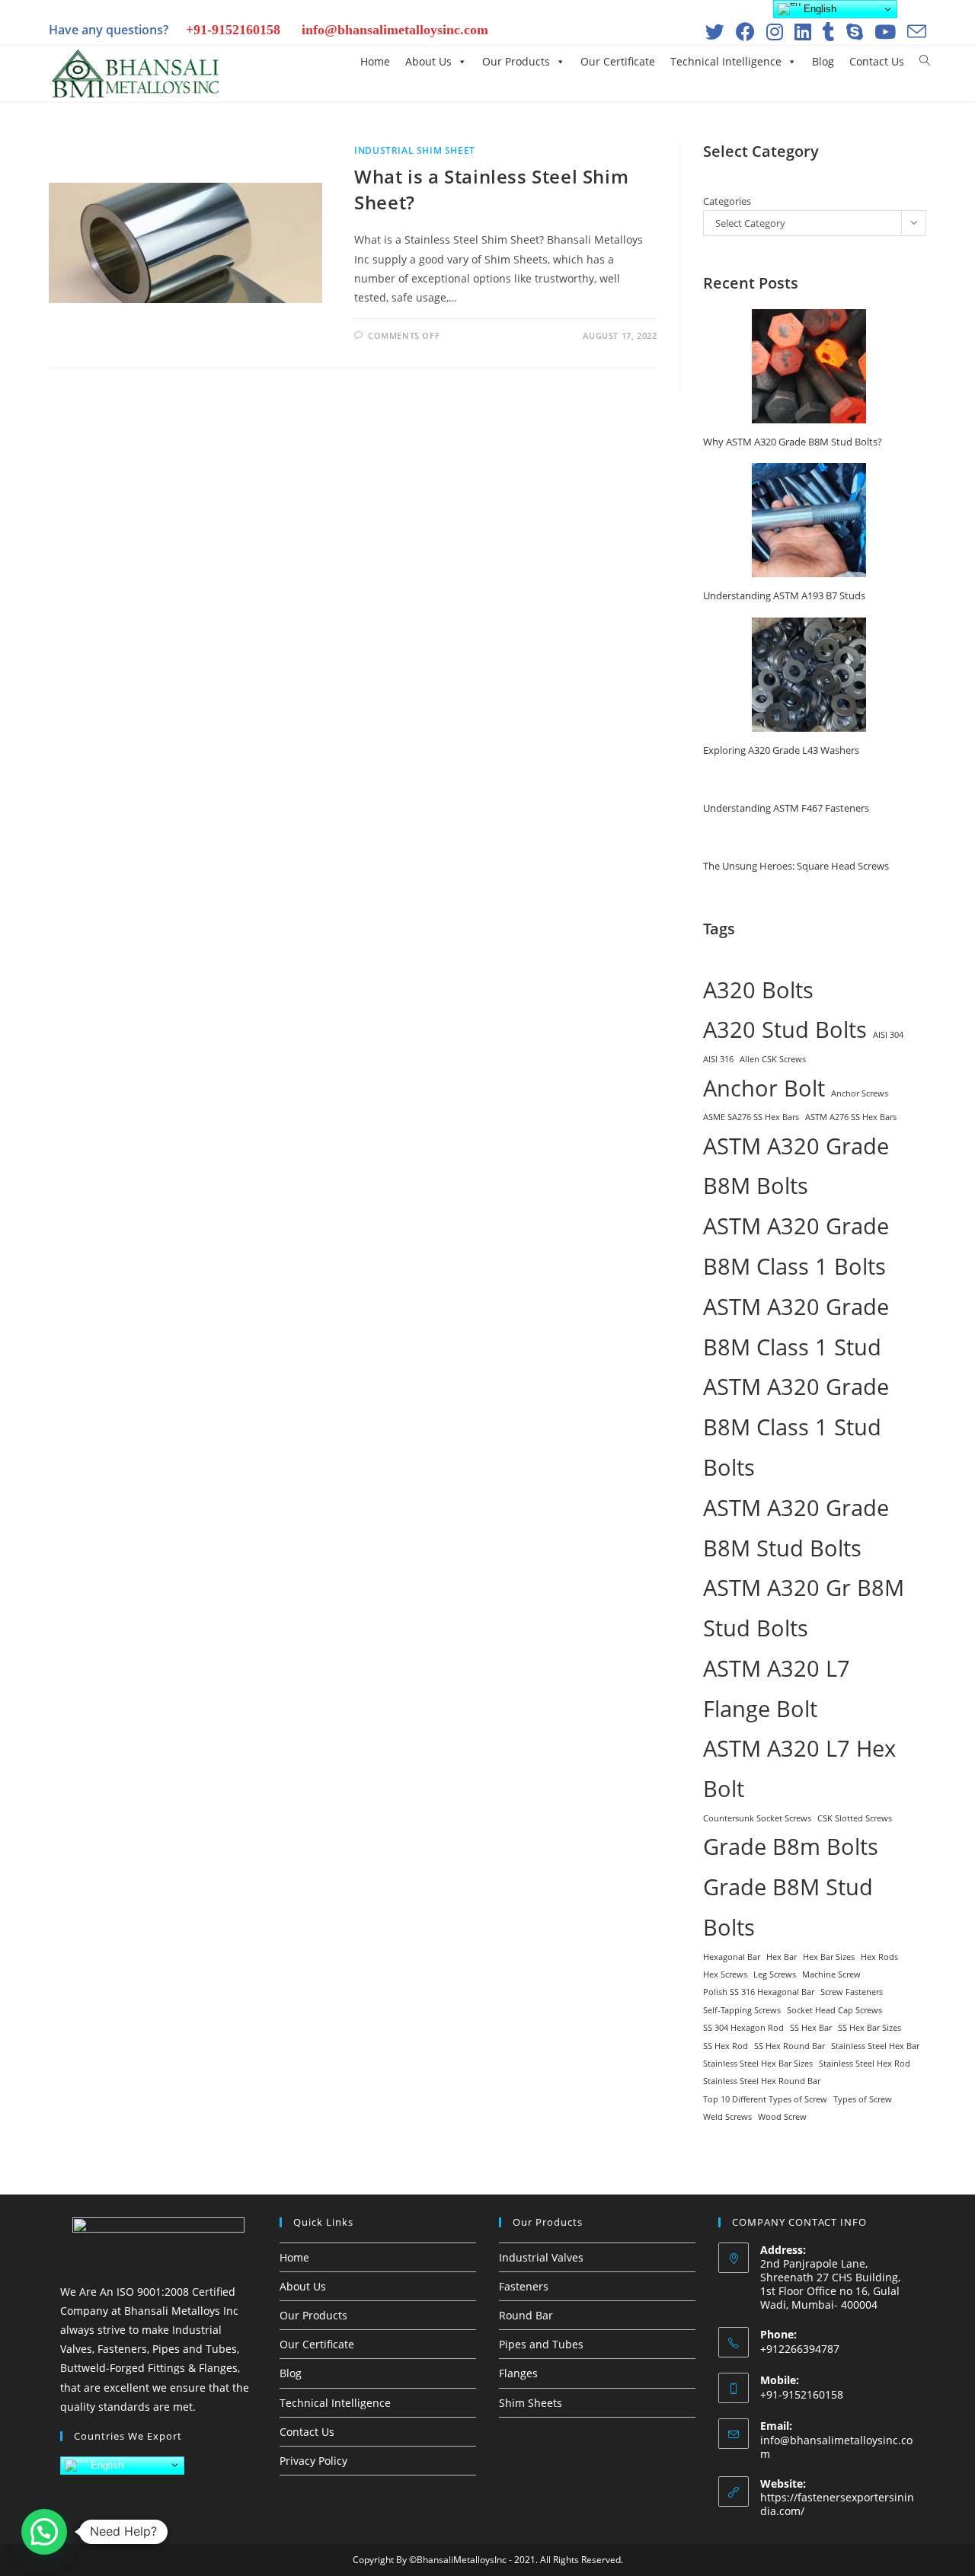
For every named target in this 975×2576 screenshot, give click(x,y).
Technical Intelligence (726, 61)
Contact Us (877, 61)
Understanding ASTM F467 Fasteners (786, 808)
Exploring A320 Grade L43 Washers (781, 750)
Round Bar (526, 2315)
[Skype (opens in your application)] (853, 32)
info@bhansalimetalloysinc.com (395, 30)
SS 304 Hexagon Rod (743, 2028)
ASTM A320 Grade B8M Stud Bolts (796, 1528)
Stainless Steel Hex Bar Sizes (758, 2064)
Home (375, 61)
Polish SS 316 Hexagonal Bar (759, 1992)
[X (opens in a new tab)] (713, 32)
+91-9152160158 (233, 30)
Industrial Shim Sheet (415, 150)
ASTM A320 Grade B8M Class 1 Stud (796, 1327)
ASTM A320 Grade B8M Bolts (796, 1166)
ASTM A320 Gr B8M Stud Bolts (804, 1608)
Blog (823, 61)
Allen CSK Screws (773, 1059)
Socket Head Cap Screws (834, 2010)
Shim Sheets (531, 2403)
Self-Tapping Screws (742, 2010)
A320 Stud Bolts (785, 1029)
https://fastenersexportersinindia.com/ (837, 2504)
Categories (727, 201)
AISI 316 (718, 1059)
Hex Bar (782, 1957)
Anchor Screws (860, 1093)
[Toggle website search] (925, 61)
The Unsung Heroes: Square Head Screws (796, 866)
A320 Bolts (758, 990)
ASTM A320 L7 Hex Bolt (799, 1768)
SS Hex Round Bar (790, 2046)
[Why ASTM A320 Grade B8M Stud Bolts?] (809, 366)
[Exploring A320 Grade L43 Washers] (809, 675)
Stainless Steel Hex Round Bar (762, 2081)
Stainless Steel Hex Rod (865, 2064)
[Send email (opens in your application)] (913, 32)
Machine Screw (831, 1974)
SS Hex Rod (726, 2046)
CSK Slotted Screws (855, 1818)
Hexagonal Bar (732, 1957)
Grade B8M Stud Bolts (788, 1907)
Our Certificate (618, 61)
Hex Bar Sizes (829, 1957)
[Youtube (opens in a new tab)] (883, 32)
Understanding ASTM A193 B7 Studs (784, 595)
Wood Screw (782, 2117)
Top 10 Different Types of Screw (765, 2099)
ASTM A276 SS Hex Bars (851, 1117)
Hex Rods (879, 1957)
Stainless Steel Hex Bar (875, 2046)
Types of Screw (863, 2099)
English (105, 2464)
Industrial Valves (541, 2257)
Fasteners (524, 2286)
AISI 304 (888, 1035)
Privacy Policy (313, 2461)
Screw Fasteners (852, 1992)
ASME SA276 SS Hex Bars (751, 1117)
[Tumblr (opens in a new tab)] (827, 32)
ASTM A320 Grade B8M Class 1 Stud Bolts (796, 1427)
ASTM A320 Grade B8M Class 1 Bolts (796, 1246)
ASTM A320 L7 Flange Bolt (777, 1689)
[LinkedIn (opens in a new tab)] (801, 32)
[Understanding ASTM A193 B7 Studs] (809, 520)
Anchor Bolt (764, 1088)
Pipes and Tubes (541, 2344)
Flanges (518, 2373)
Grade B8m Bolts (791, 1847)
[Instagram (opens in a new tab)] (773, 32)
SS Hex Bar (811, 2028)
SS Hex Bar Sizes (870, 2028)
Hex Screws (725, 1974)
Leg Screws (775, 1974)
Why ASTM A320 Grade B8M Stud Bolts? (793, 442)
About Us (428, 61)
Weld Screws (727, 2117)
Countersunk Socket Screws (757, 1818)
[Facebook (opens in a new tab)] (743, 32)
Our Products (516, 61)
